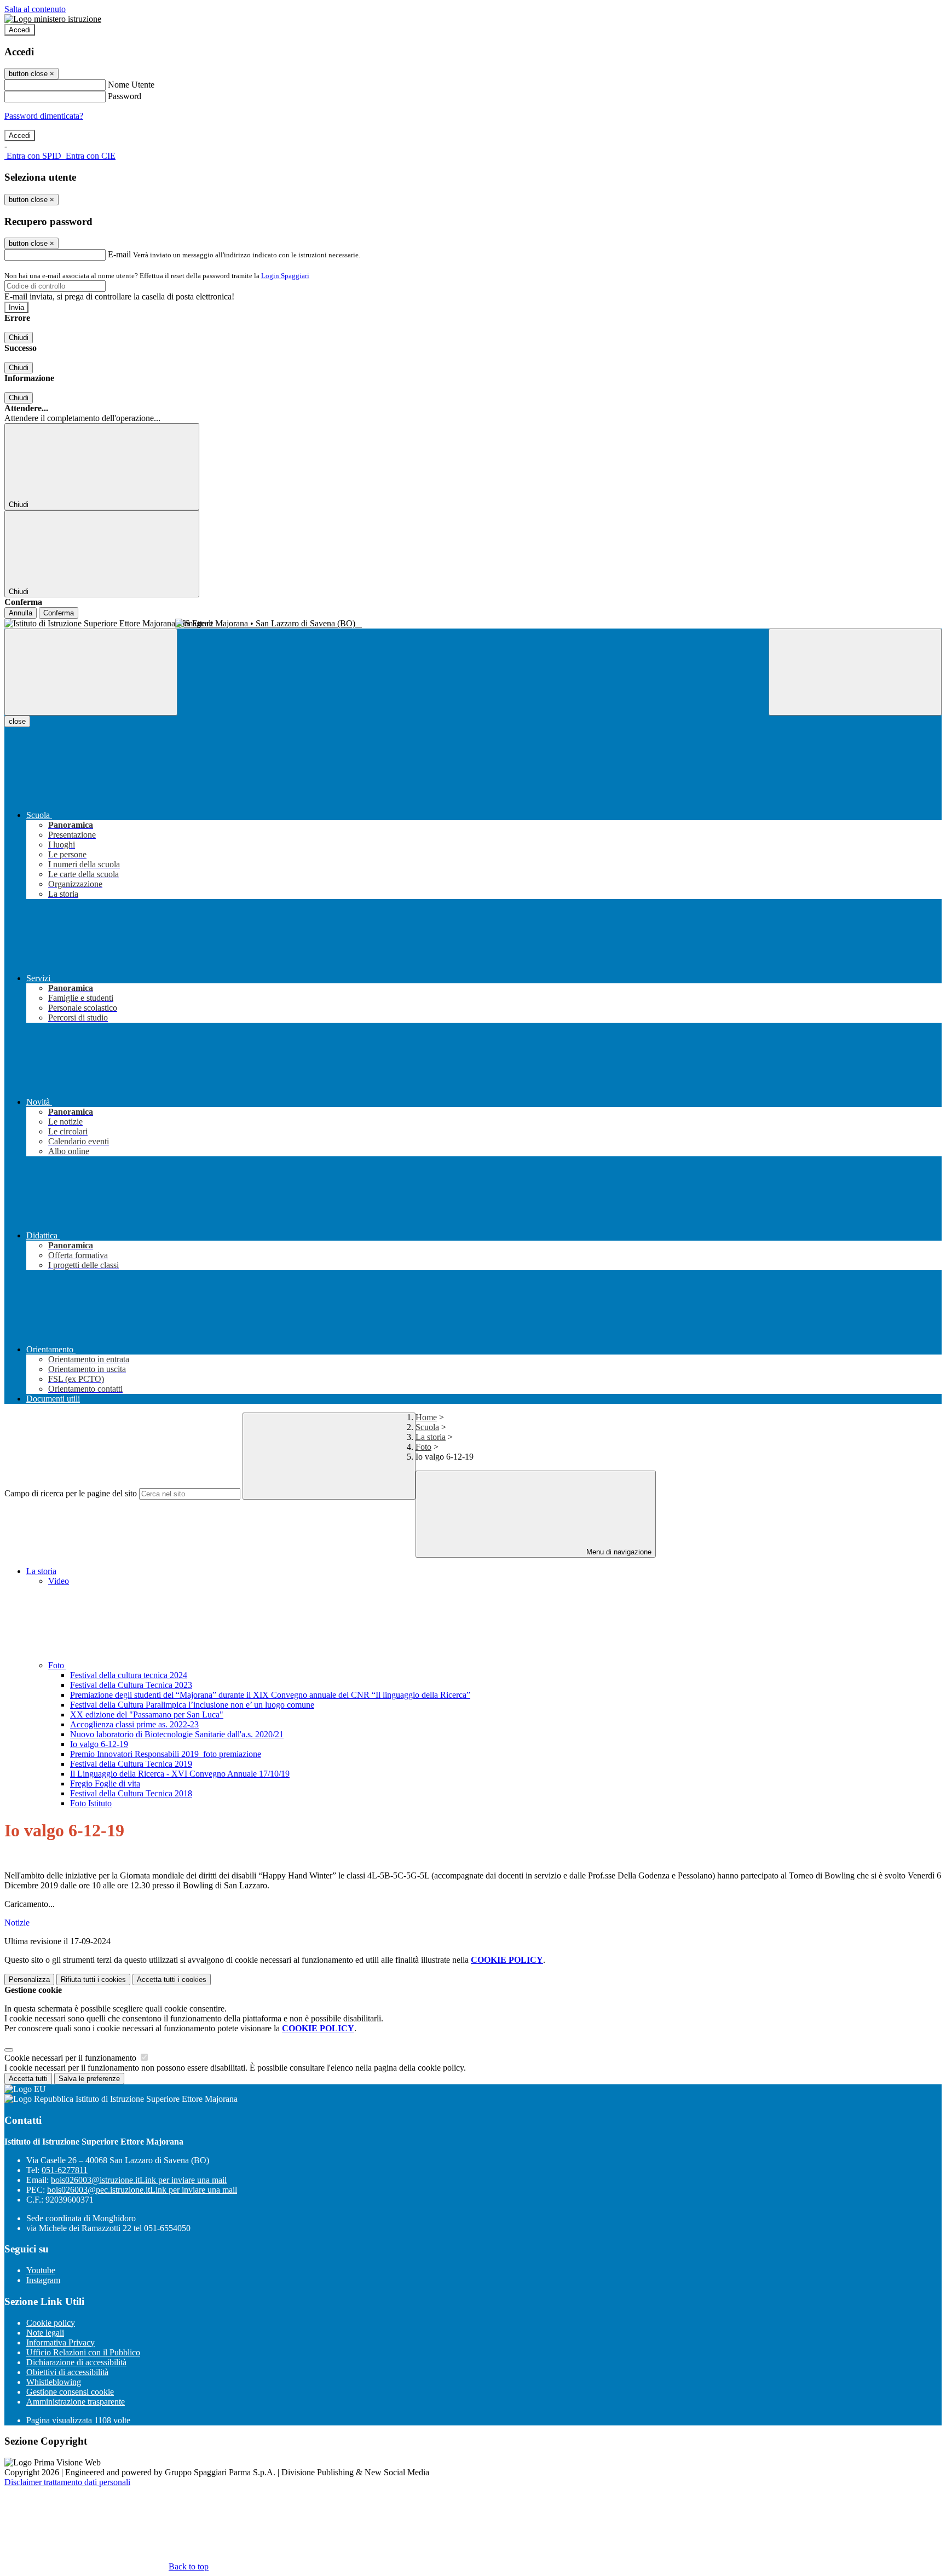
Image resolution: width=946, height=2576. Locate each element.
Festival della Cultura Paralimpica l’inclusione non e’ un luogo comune (192, 1705)
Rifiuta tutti (93, 1979)
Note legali (45, 2333)
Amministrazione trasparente (76, 2402)
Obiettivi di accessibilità (67, 2372)
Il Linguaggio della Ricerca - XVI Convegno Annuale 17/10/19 (180, 1774)
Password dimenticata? (44, 116)
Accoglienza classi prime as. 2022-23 (134, 1724)
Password (125, 96)
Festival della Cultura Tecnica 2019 (131, 1764)
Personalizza (29, 1979)
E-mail (119, 254)
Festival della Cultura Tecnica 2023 (131, 1685)
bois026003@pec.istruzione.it (142, 2190)
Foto (423, 1447)
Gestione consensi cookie (70, 2392)
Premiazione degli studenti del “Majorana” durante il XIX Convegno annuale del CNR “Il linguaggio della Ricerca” (270, 1695)
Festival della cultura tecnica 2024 (129, 1675)
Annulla (21, 613)
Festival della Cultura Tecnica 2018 (131, 1793)
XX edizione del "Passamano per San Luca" (147, 1715)
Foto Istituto (91, 1803)
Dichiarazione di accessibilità (76, 2362)
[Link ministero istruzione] (53, 19)
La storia (431, 1437)
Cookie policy (51, 2323)
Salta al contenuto (35, 9)
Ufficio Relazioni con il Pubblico (83, 2352)
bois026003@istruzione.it (139, 2180)
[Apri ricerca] (855, 672)
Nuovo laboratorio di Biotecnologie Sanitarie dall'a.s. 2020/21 (177, 1734)
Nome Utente (131, 85)
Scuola (427, 1427)
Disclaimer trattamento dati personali (67, 2482)
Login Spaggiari (285, 276)
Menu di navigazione (618, 1552)
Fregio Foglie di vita (105, 1783)
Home (426, 1417)
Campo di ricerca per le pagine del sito (71, 1493)
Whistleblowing (54, 2382)
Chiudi (19, 338)
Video (59, 1581)
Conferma (59, 613)
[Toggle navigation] (91, 672)
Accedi (20, 30)
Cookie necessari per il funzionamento (71, 2058)
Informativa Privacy (60, 2342)
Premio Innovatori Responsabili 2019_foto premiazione (166, 1754)
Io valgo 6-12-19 (99, 1744)
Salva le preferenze (89, 2079)
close (17, 721)
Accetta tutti (172, 1979)
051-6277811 (65, 2170)
